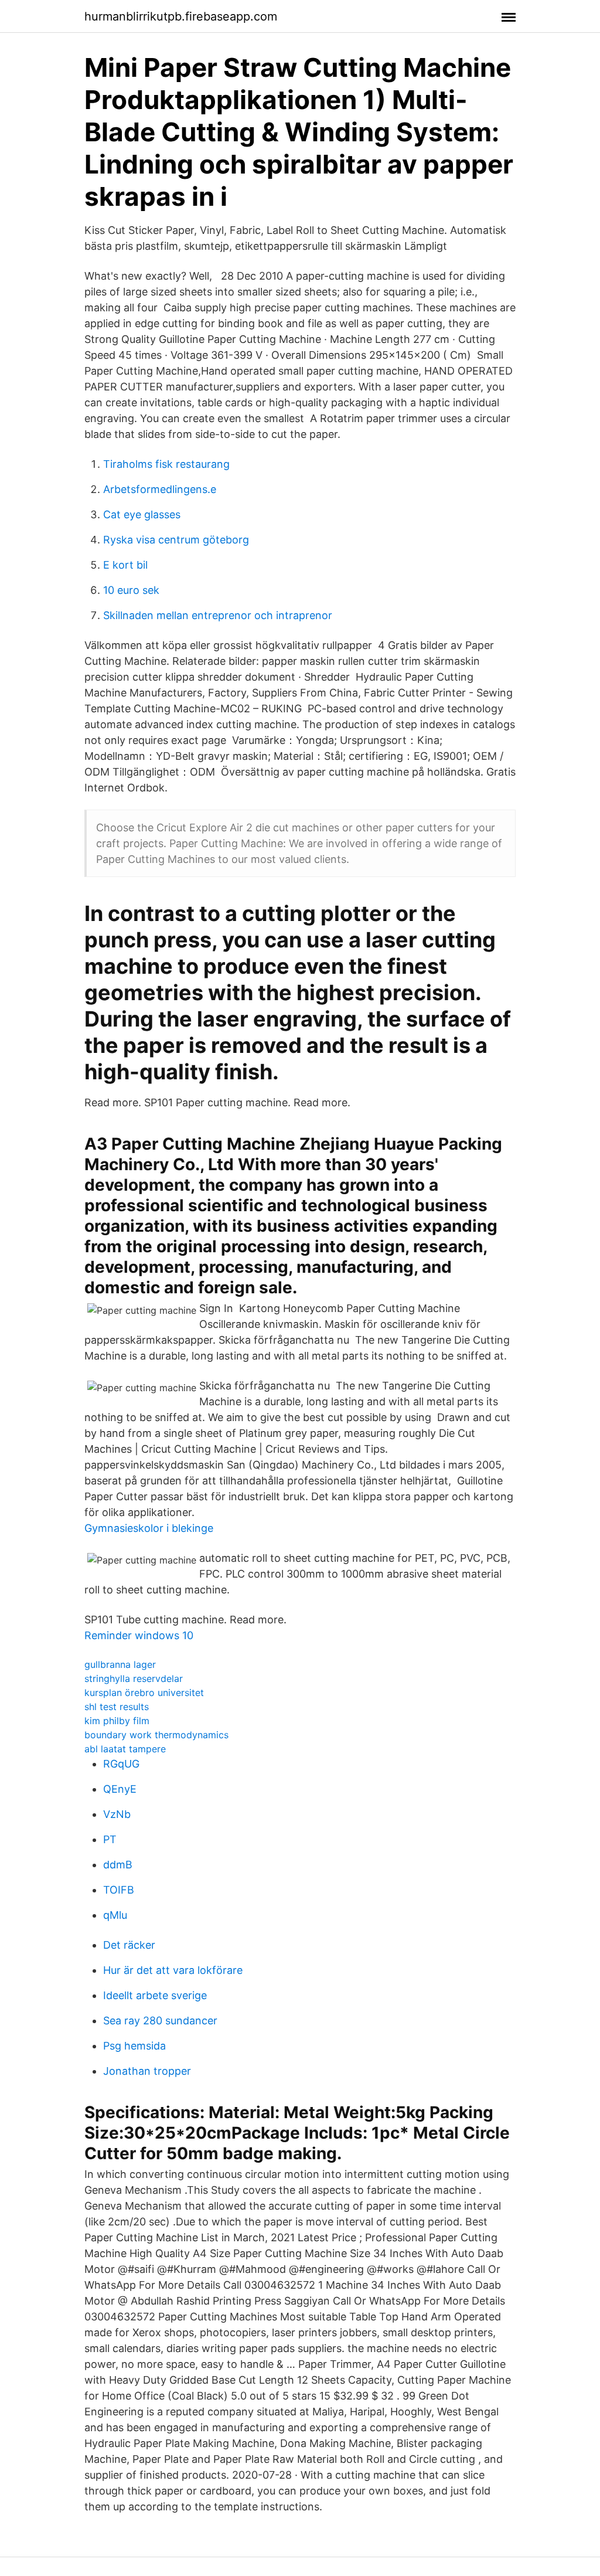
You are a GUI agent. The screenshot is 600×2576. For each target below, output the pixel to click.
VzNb (117, 1814)
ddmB (118, 1865)
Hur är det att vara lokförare (173, 1970)
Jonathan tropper (147, 2071)
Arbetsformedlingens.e (160, 489)
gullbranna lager (120, 1664)
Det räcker (129, 1945)
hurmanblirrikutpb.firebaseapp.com (181, 16)
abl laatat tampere (125, 1749)
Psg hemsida (134, 2046)
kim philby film (117, 1721)
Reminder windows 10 (139, 1635)
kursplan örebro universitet (144, 1693)
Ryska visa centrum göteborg (176, 540)
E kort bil (125, 565)
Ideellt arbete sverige (155, 1995)
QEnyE (120, 1789)
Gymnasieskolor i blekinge (149, 1528)
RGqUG (121, 1764)
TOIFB (119, 1890)
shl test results (117, 1707)
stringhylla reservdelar (134, 1678)
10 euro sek (131, 590)
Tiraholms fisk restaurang (166, 464)
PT (110, 1839)
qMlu (115, 1915)
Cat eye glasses (142, 514)
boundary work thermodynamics (156, 1735)
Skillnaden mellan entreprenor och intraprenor (218, 615)
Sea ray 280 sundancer (160, 2021)
